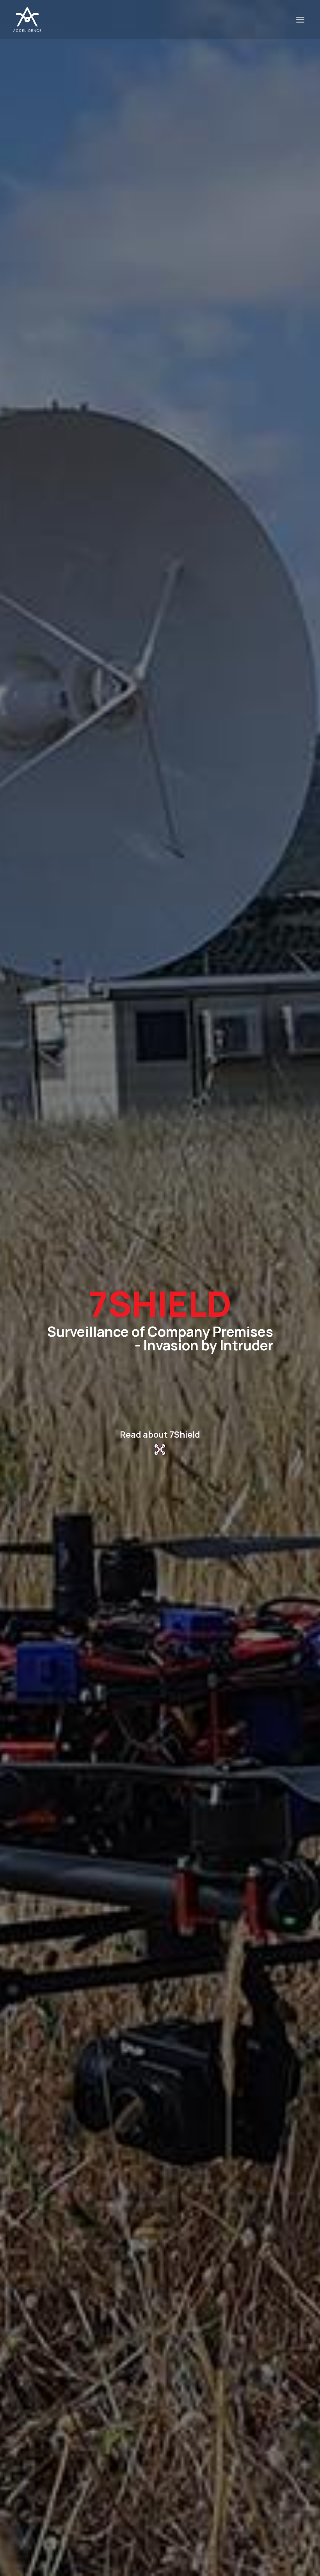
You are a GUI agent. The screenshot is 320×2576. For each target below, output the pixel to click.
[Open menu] (300, 19)
